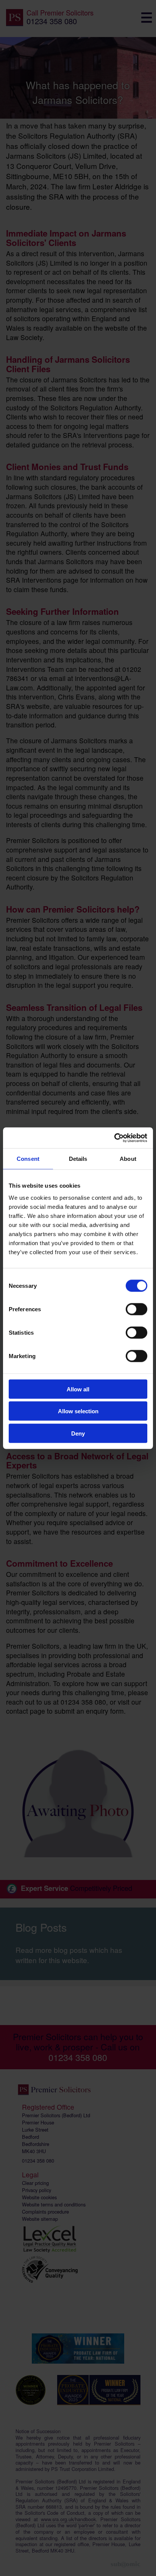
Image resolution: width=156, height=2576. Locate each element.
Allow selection (78, 1411)
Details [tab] (78, 1159)
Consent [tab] (28, 1159)
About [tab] (128, 1159)
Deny (78, 1433)
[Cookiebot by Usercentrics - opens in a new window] (114, 1138)
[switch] (136, 1309)
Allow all (78, 1389)
